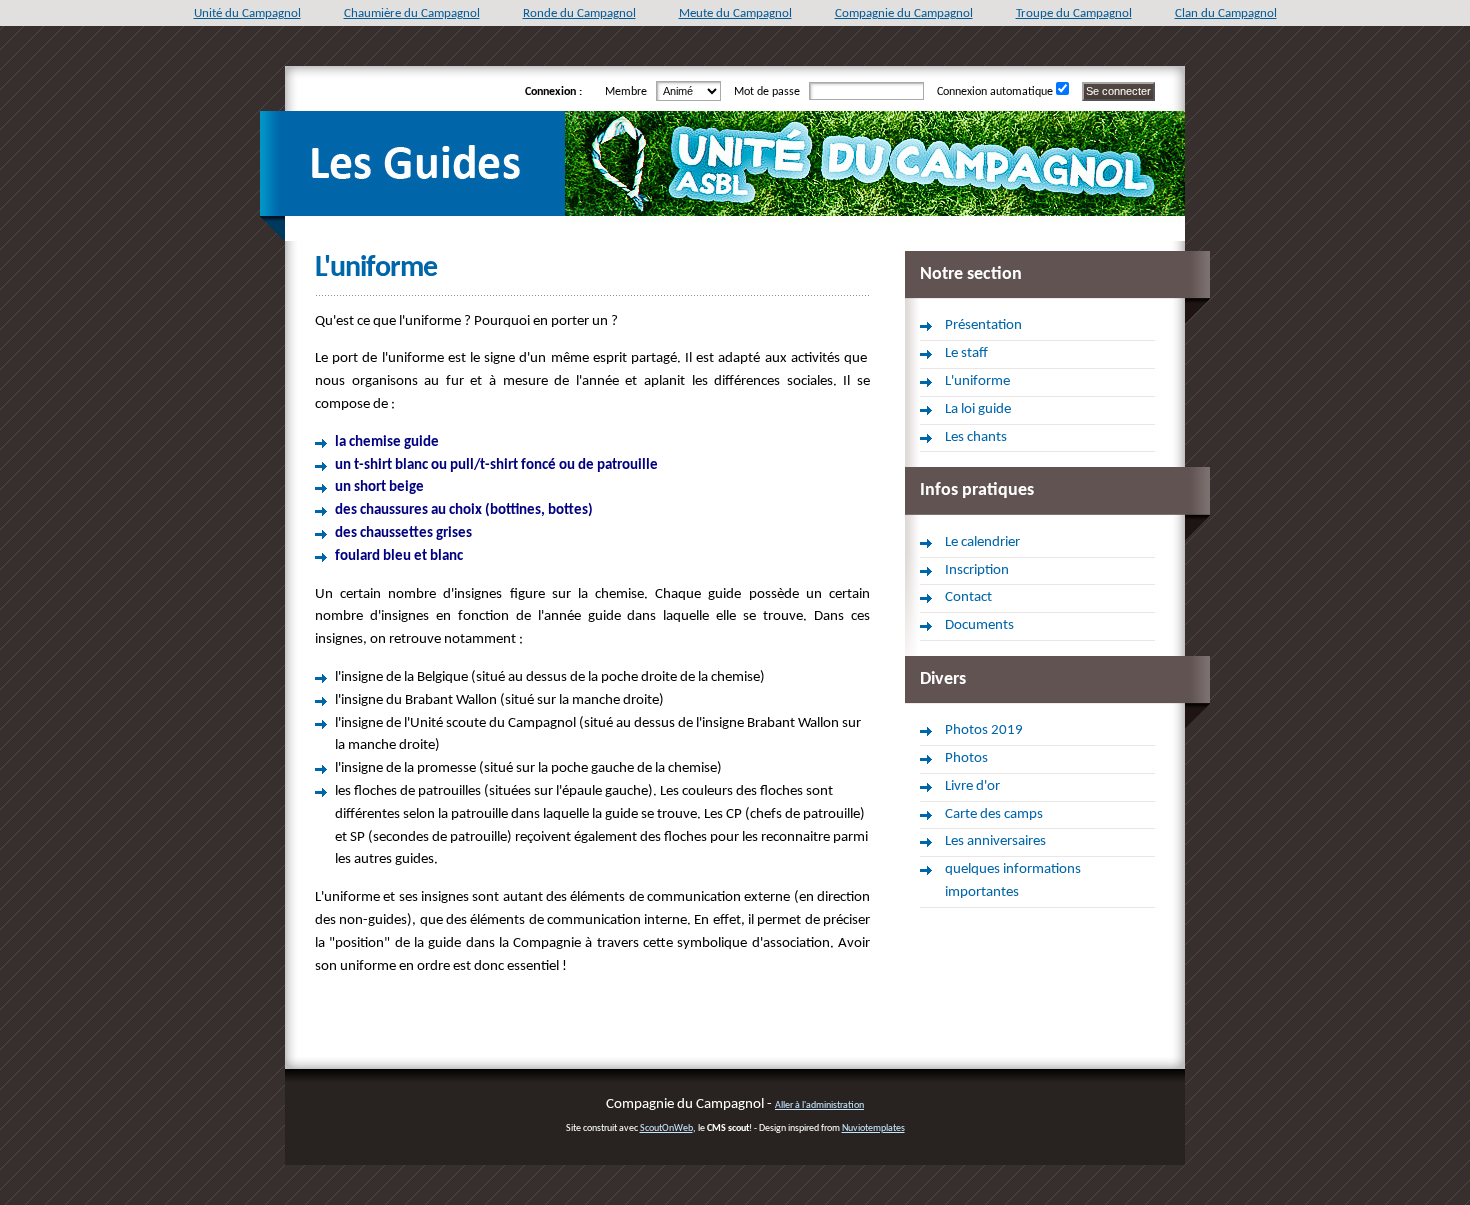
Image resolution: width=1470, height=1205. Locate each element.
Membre (629, 92)
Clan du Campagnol (1226, 13)
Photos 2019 (984, 730)
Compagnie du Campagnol (904, 13)
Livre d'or (972, 786)
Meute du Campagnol (735, 13)
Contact (968, 597)
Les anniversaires (995, 841)
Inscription (977, 570)
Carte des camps (994, 814)
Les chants (976, 437)
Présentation (983, 325)
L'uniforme (977, 381)
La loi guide (978, 409)
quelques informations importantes (1013, 881)
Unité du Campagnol (247, 13)
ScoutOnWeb (666, 1128)
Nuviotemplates (873, 1128)
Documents (979, 625)
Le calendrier (982, 542)
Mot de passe (770, 92)
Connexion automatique (995, 92)
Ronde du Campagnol (579, 13)
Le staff (966, 353)
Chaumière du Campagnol (412, 13)
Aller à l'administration (819, 1105)
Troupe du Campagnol (1074, 13)
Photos (966, 758)
